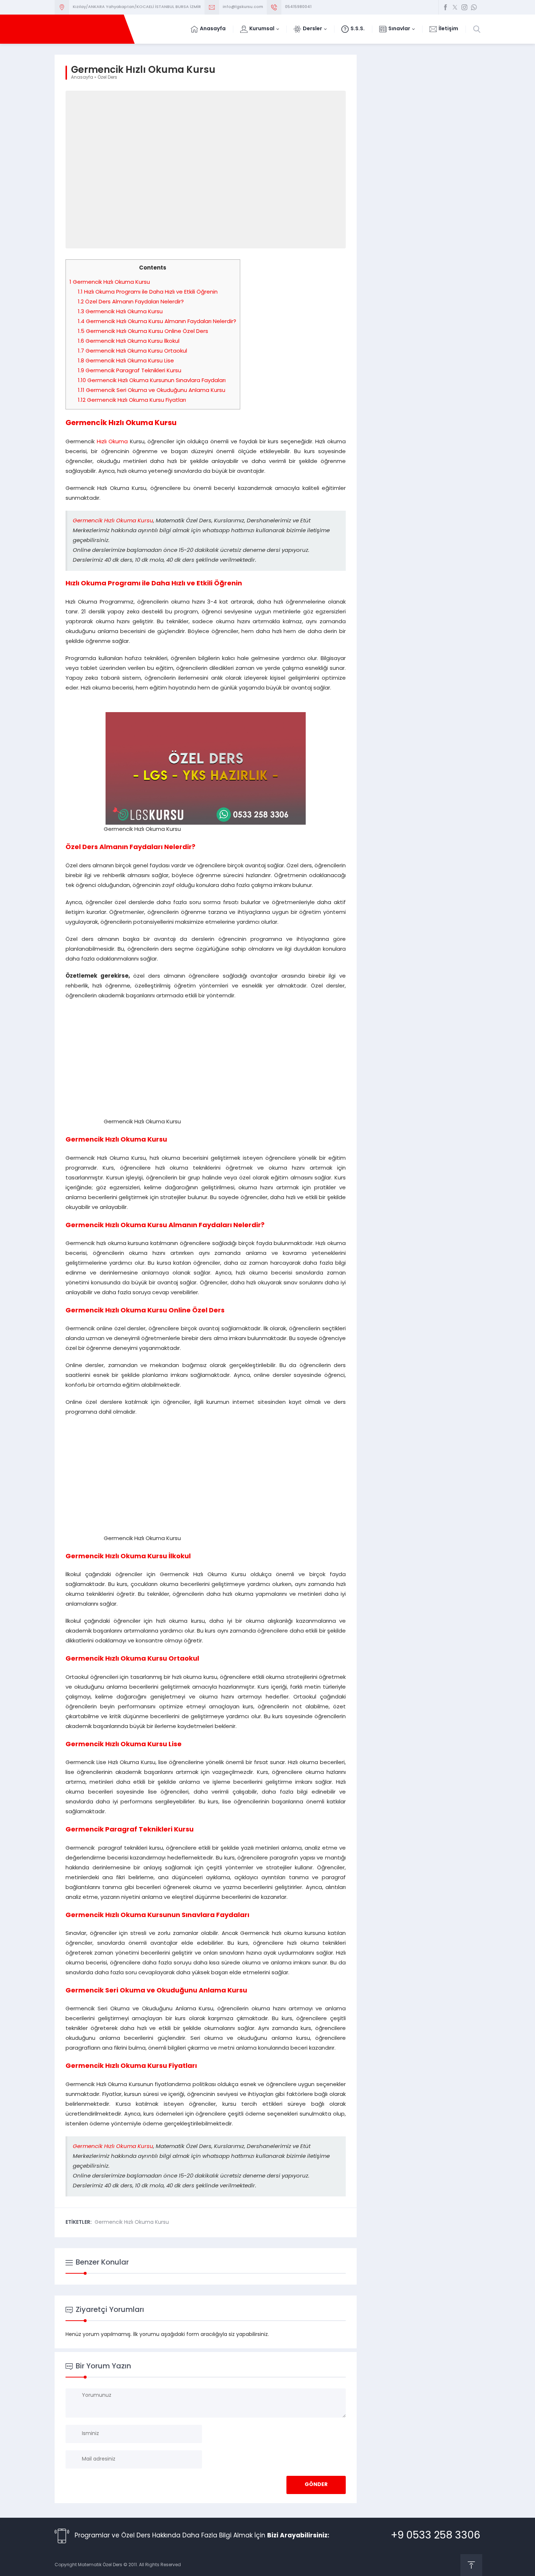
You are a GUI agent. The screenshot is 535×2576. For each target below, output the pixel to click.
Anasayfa (82, 78)
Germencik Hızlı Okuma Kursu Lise (126, 361)
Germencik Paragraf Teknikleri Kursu (130, 371)
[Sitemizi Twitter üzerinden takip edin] (455, 7)
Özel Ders (107, 78)
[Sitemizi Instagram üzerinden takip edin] (464, 7)
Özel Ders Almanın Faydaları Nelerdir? (131, 302)
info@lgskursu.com (243, 7)
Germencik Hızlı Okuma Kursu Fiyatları (132, 400)
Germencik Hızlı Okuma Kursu (110, 282)
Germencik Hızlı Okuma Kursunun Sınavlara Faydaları (152, 381)
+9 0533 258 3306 (436, 2536)
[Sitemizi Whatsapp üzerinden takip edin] (474, 7)
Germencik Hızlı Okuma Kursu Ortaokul (132, 351)
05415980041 (298, 7)
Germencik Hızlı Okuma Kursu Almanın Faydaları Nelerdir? (157, 322)
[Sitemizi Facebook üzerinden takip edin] (445, 7)
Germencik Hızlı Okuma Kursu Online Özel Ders (143, 332)
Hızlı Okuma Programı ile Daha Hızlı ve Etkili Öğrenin (148, 292)
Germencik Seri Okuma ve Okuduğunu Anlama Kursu (152, 391)
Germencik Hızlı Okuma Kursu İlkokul (129, 341)
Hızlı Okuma (112, 442)
